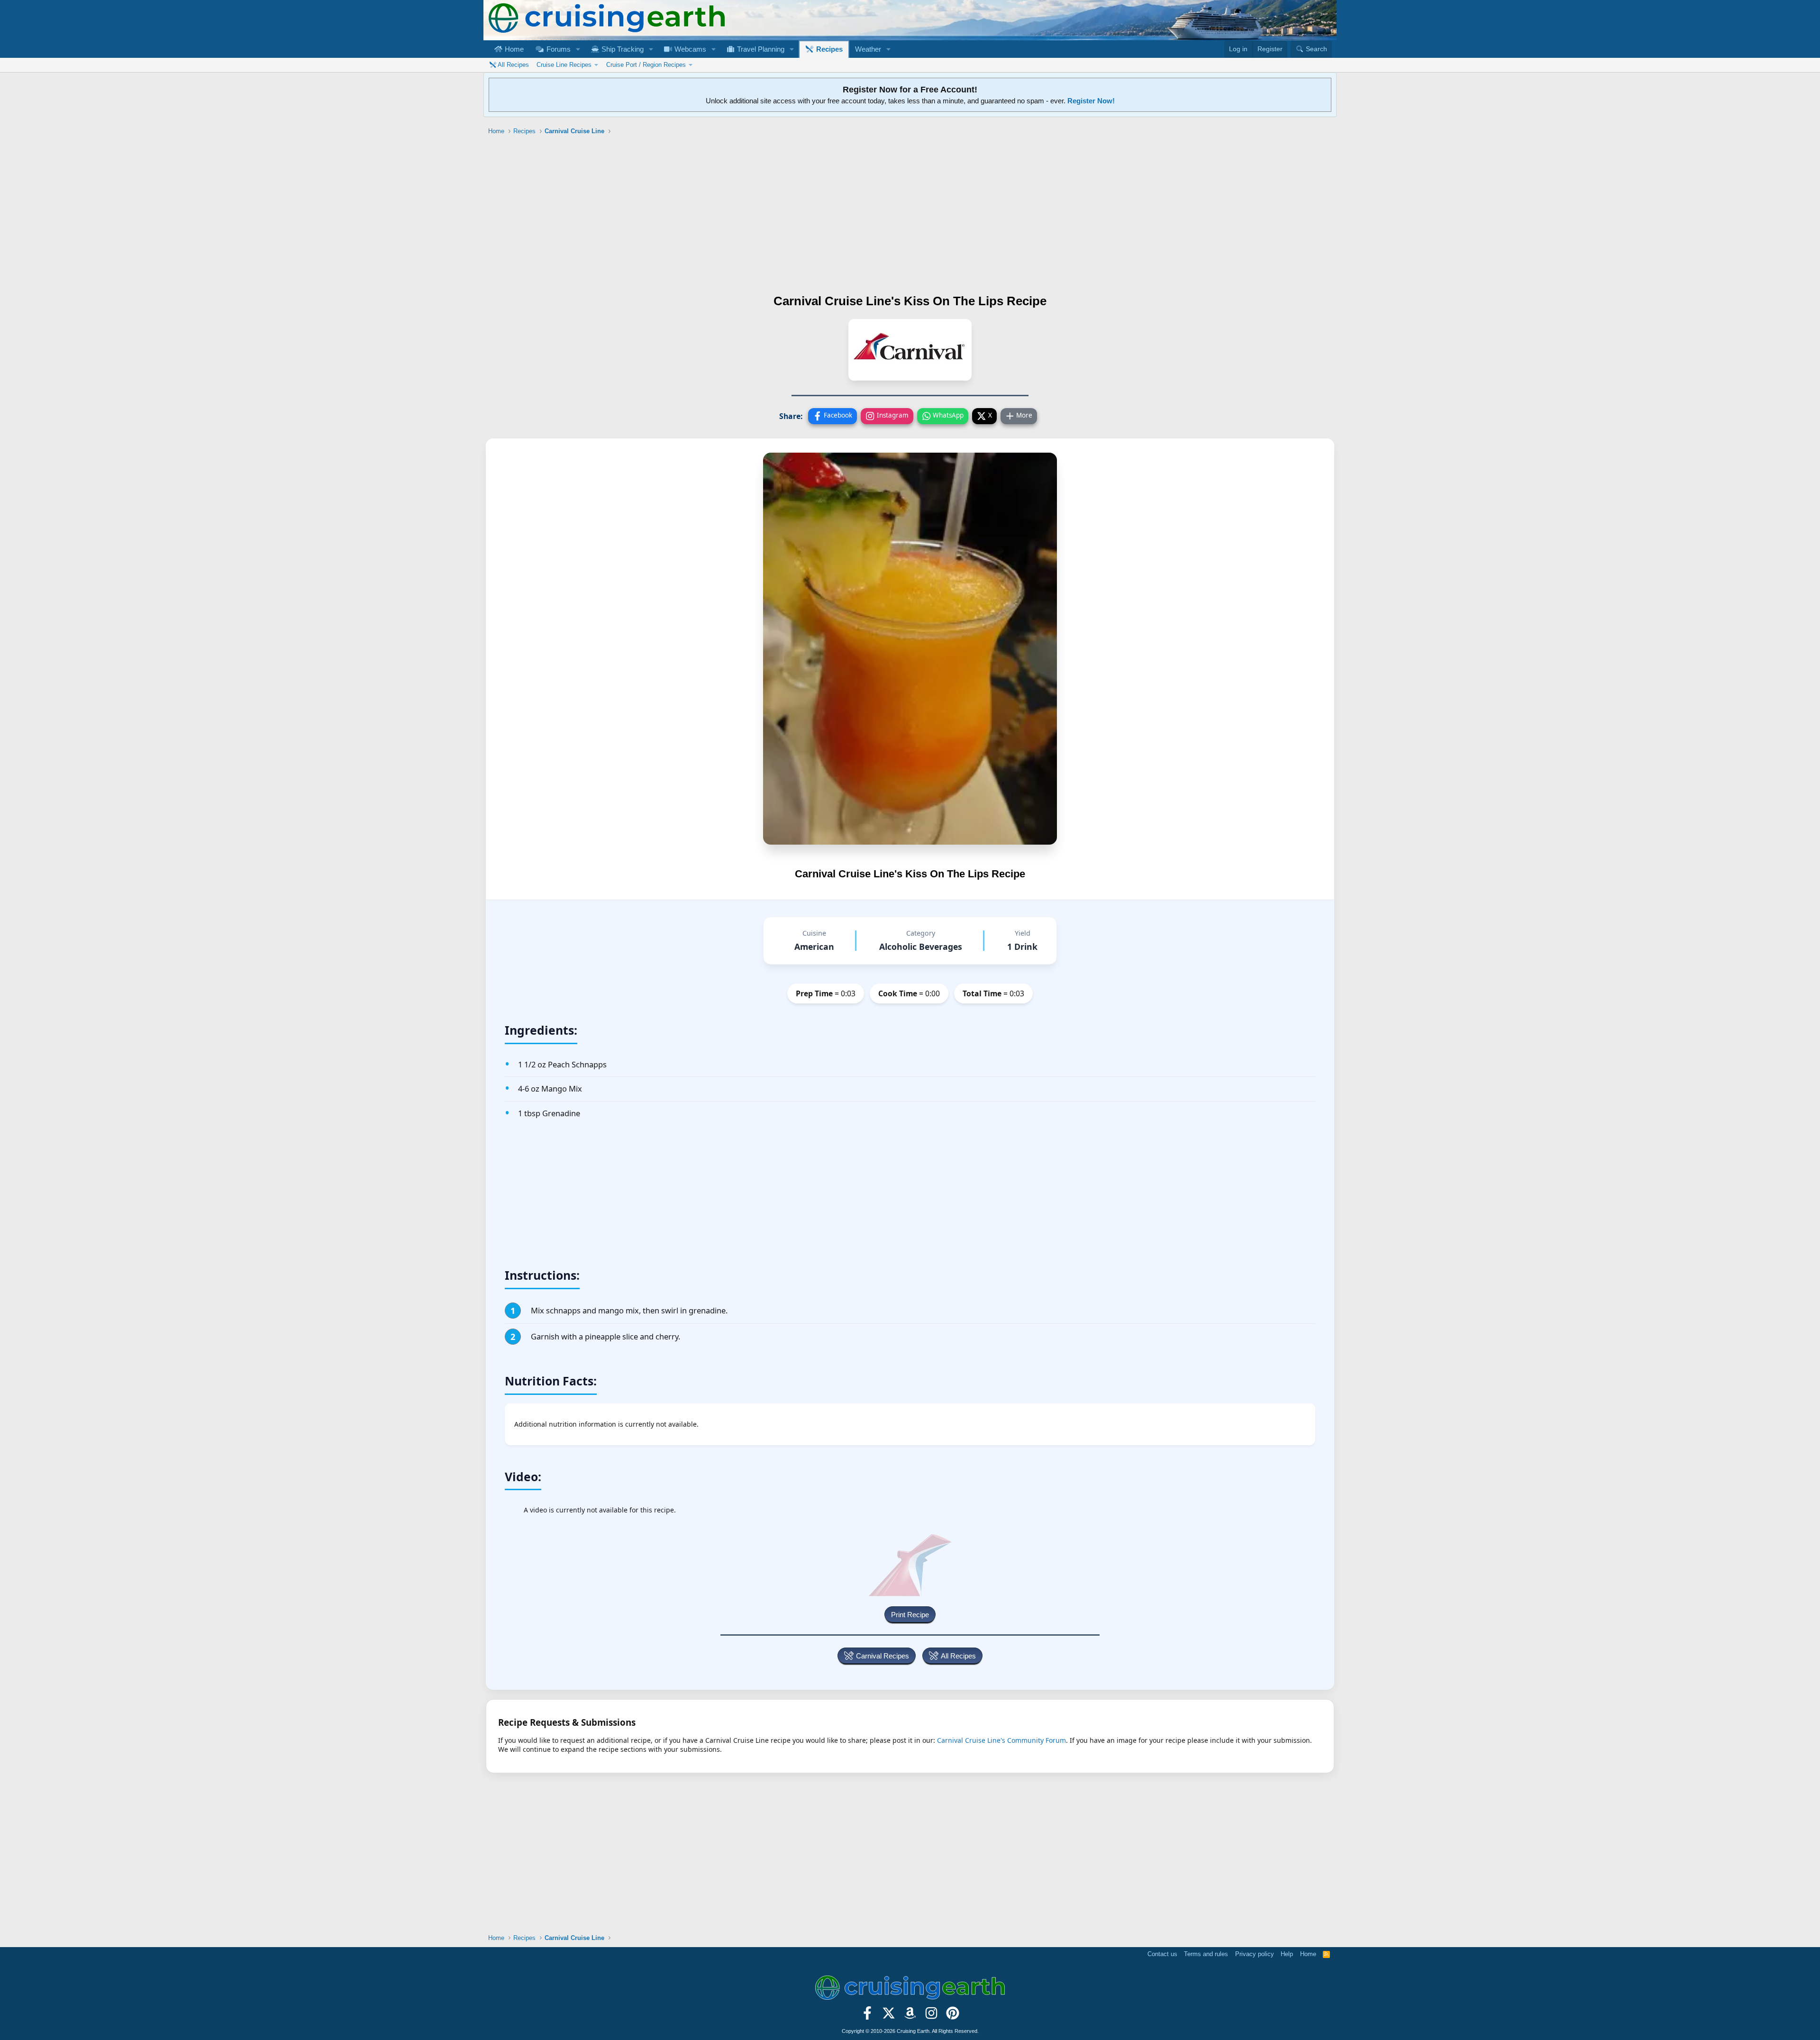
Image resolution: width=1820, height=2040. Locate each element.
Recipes (828, 49)
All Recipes (513, 65)
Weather (868, 49)
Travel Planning (760, 49)
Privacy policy (1255, 1954)
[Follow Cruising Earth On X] (889, 2016)
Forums (558, 49)
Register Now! (1091, 101)
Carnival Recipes (883, 1656)
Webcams (689, 49)
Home (513, 49)
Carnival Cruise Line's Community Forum (1001, 1740)
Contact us (1162, 1954)
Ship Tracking (622, 49)
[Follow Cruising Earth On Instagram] (931, 2016)
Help (1287, 1954)
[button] (578, 49)
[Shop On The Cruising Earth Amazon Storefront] (910, 2016)
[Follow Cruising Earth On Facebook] (868, 2016)
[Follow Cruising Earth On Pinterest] (952, 2016)
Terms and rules (1206, 1954)
